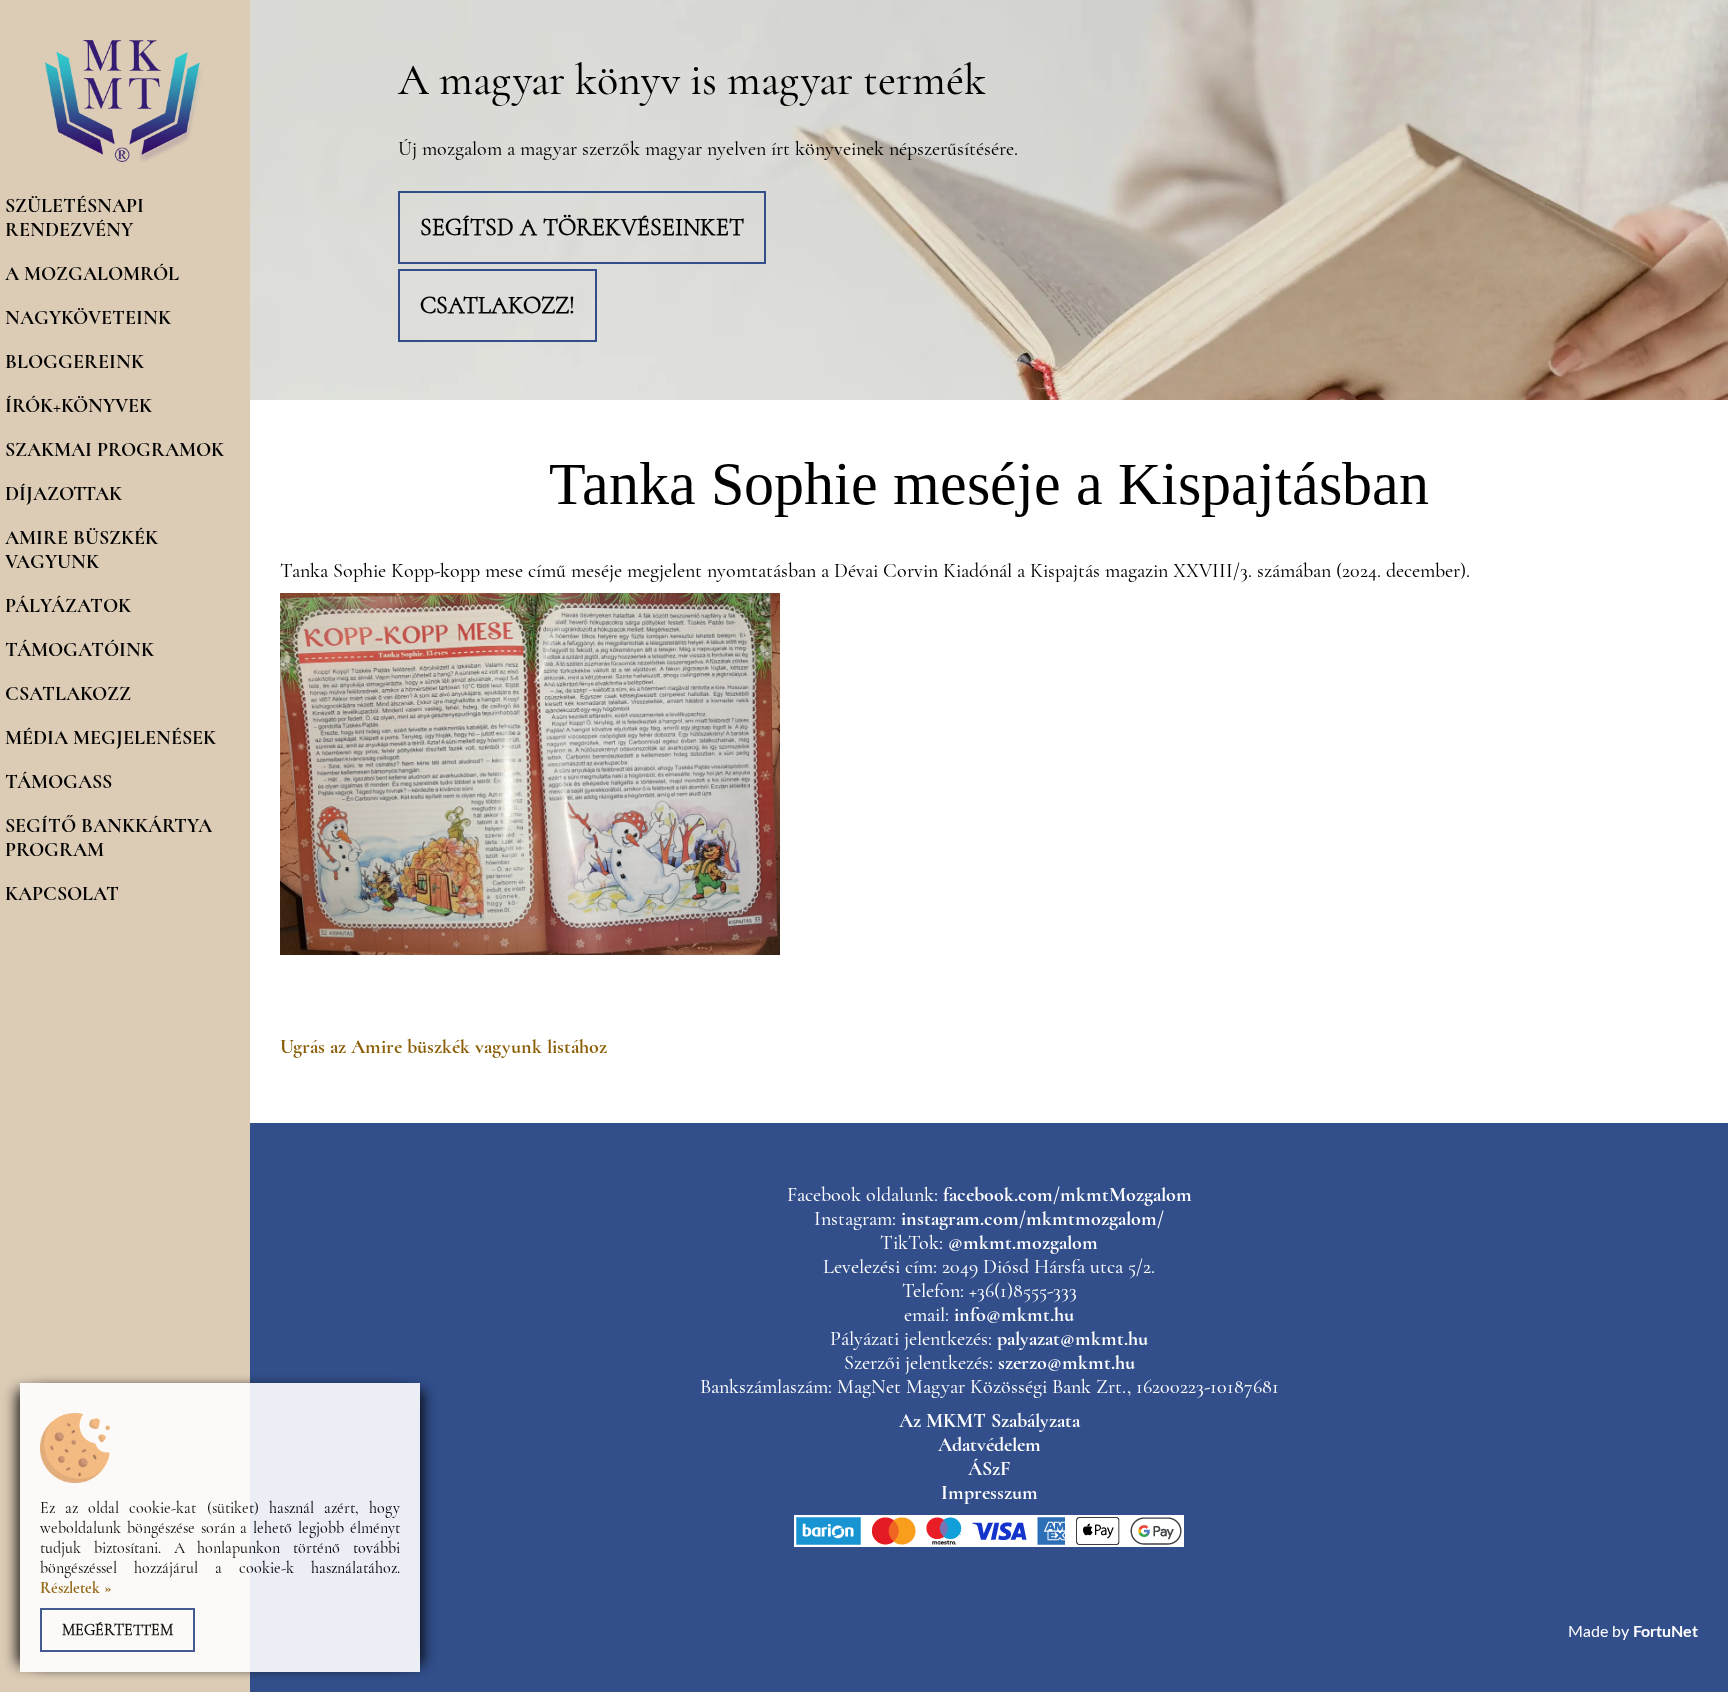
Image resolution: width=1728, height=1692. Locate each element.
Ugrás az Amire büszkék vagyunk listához (443, 1047)
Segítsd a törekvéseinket (582, 227)
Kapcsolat (62, 894)
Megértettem (117, 1630)
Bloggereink (74, 362)
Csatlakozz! (497, 305)
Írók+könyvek (78, 406)
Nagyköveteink (88, 318)
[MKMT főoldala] (125, 162)
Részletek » (76, 1588)
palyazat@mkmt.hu (1072, 1339)
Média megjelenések (110, 738)
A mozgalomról (92, 274)
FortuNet (1665, 1632)
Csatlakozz (68, 694)
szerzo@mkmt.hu (1066, 1363)
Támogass (58, 782)
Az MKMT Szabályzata (989, 1421)
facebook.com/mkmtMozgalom (1067, 1195)
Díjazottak (63, 494)
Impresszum (989, 1493)
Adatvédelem (989, 1445)
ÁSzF (989, 1469)
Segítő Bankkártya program (108, 838)
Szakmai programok (114, 450)
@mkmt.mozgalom (1023, 1243)
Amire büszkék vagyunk (81, 550)
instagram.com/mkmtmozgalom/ (1032, 1219)
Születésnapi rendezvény (74, 218)
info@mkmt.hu (1014, 1315)
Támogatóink (79, 650)
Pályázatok (68, 606)
